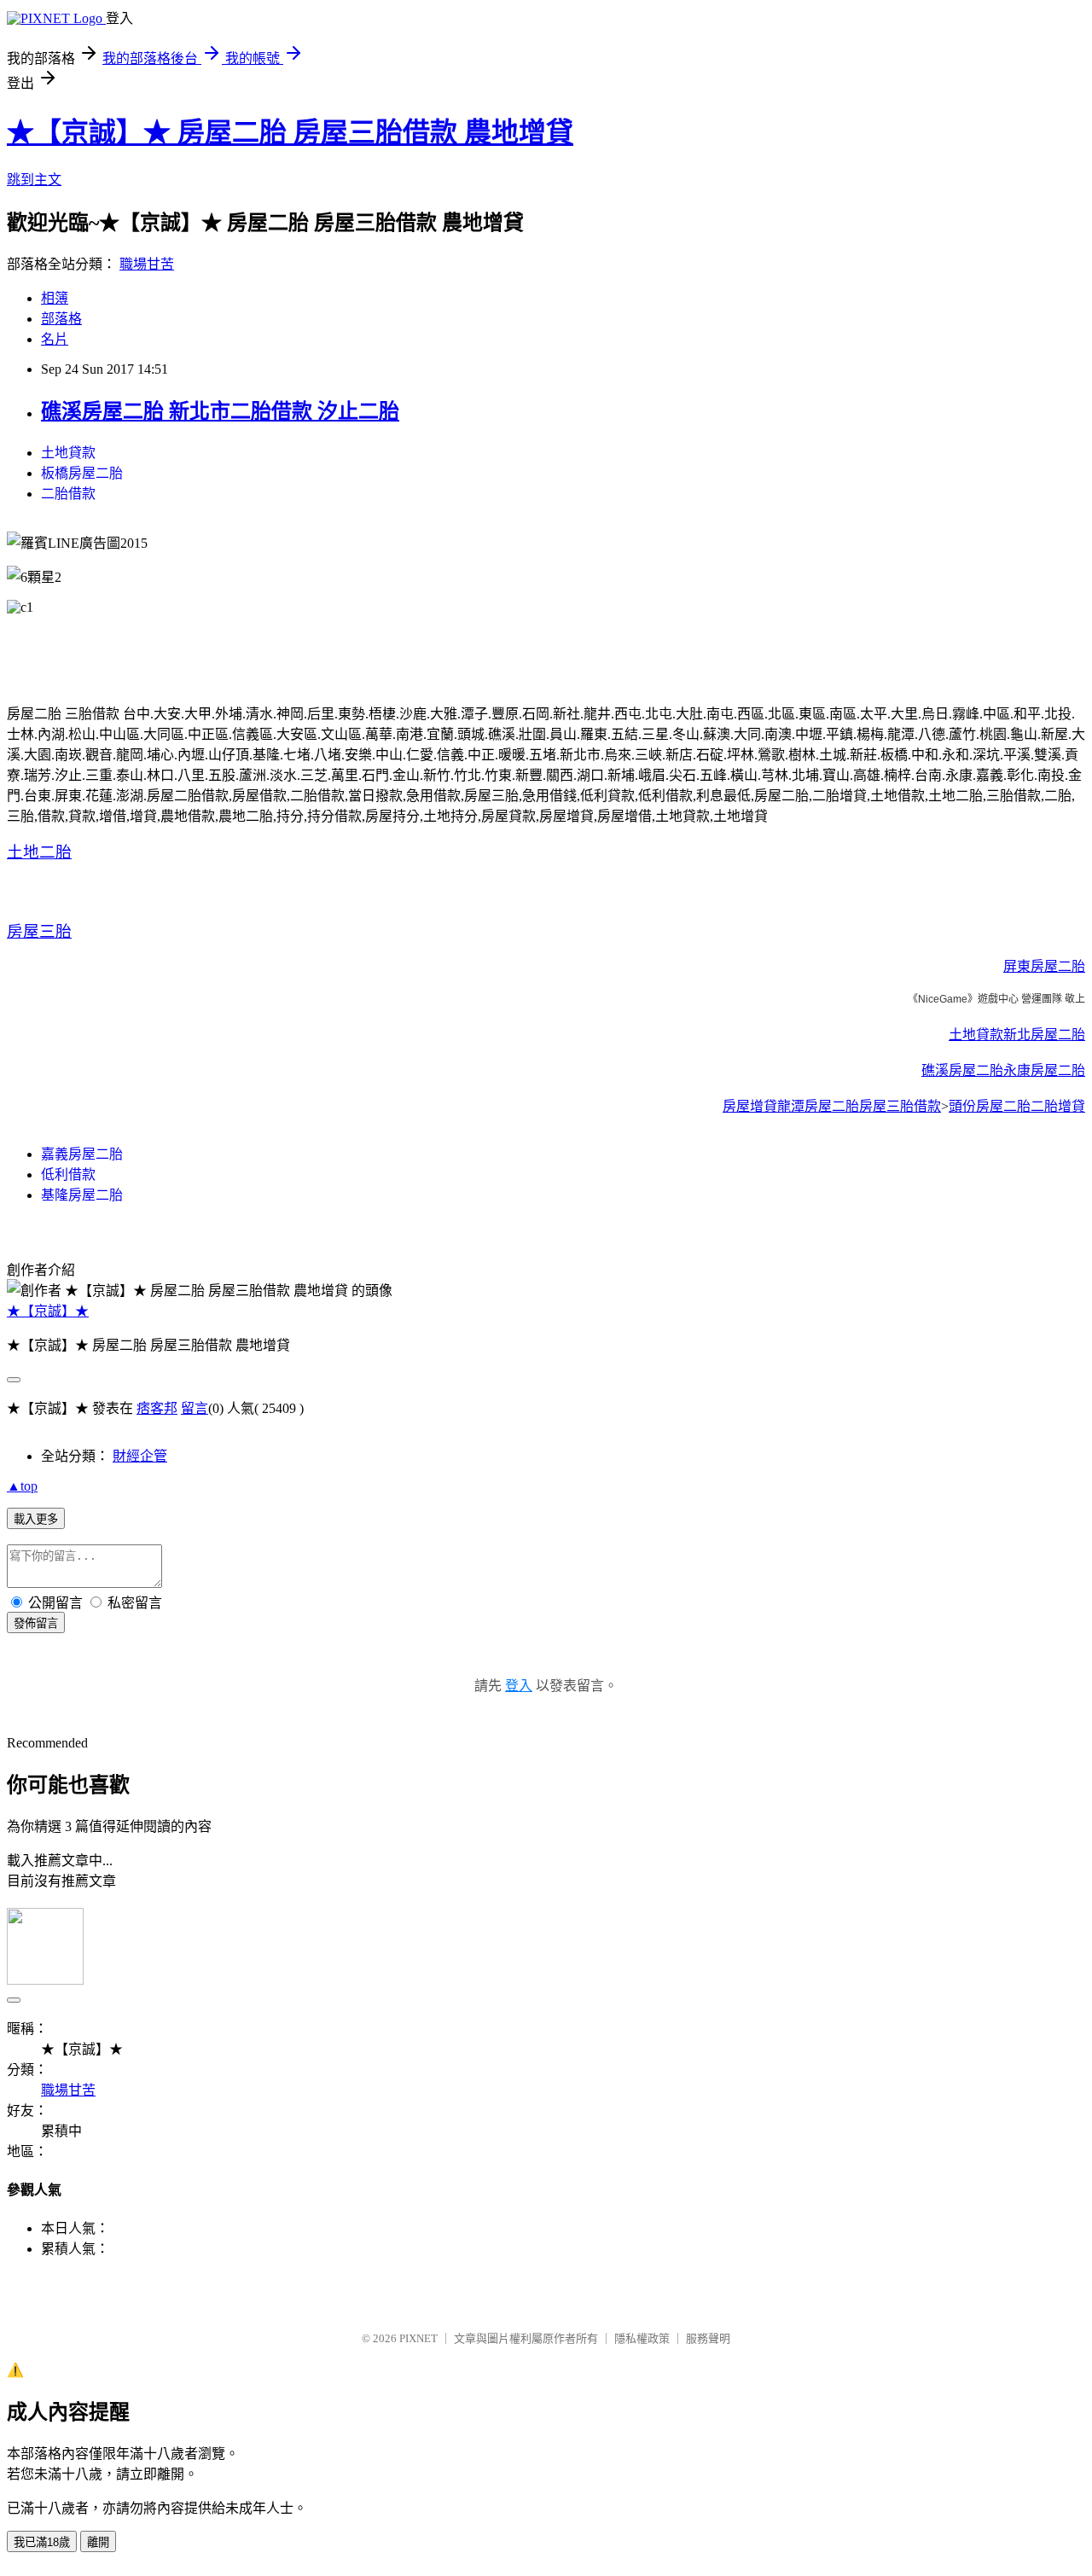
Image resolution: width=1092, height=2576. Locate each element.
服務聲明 (708, 2338)
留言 (195, 1408)
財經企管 (140, 1456)
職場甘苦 (147, 264)
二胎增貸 (1058, 1106)
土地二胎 (39, 852)
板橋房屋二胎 (82, 473)
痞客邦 (157, 1408)
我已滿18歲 (42, 2542)
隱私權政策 (642, 2338)
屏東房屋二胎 (1044, 966)
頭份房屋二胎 (990, 1106)
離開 (98, 2542)
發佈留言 (36, 1623)
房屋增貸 (750, 1106)
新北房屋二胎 (1044, 1035)
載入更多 (36, 1519)
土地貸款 (68, 453)
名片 (55, 339)
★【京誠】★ (48, 1311)
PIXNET (418, 2338)
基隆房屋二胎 (82, 1195)
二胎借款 (68, 494)
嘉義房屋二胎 (82, 1154)
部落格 (61, 319)
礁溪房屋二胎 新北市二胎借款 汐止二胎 (220, 411)
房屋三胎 (39, 931)
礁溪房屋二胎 (962, 1070)
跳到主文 (34, 180)
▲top (22, 1486)
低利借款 (68, 1175)
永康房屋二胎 (1044, 1070)
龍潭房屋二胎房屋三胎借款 (859, 1106)
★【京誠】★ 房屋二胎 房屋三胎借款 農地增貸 (290, 132)
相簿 (55, 298)
